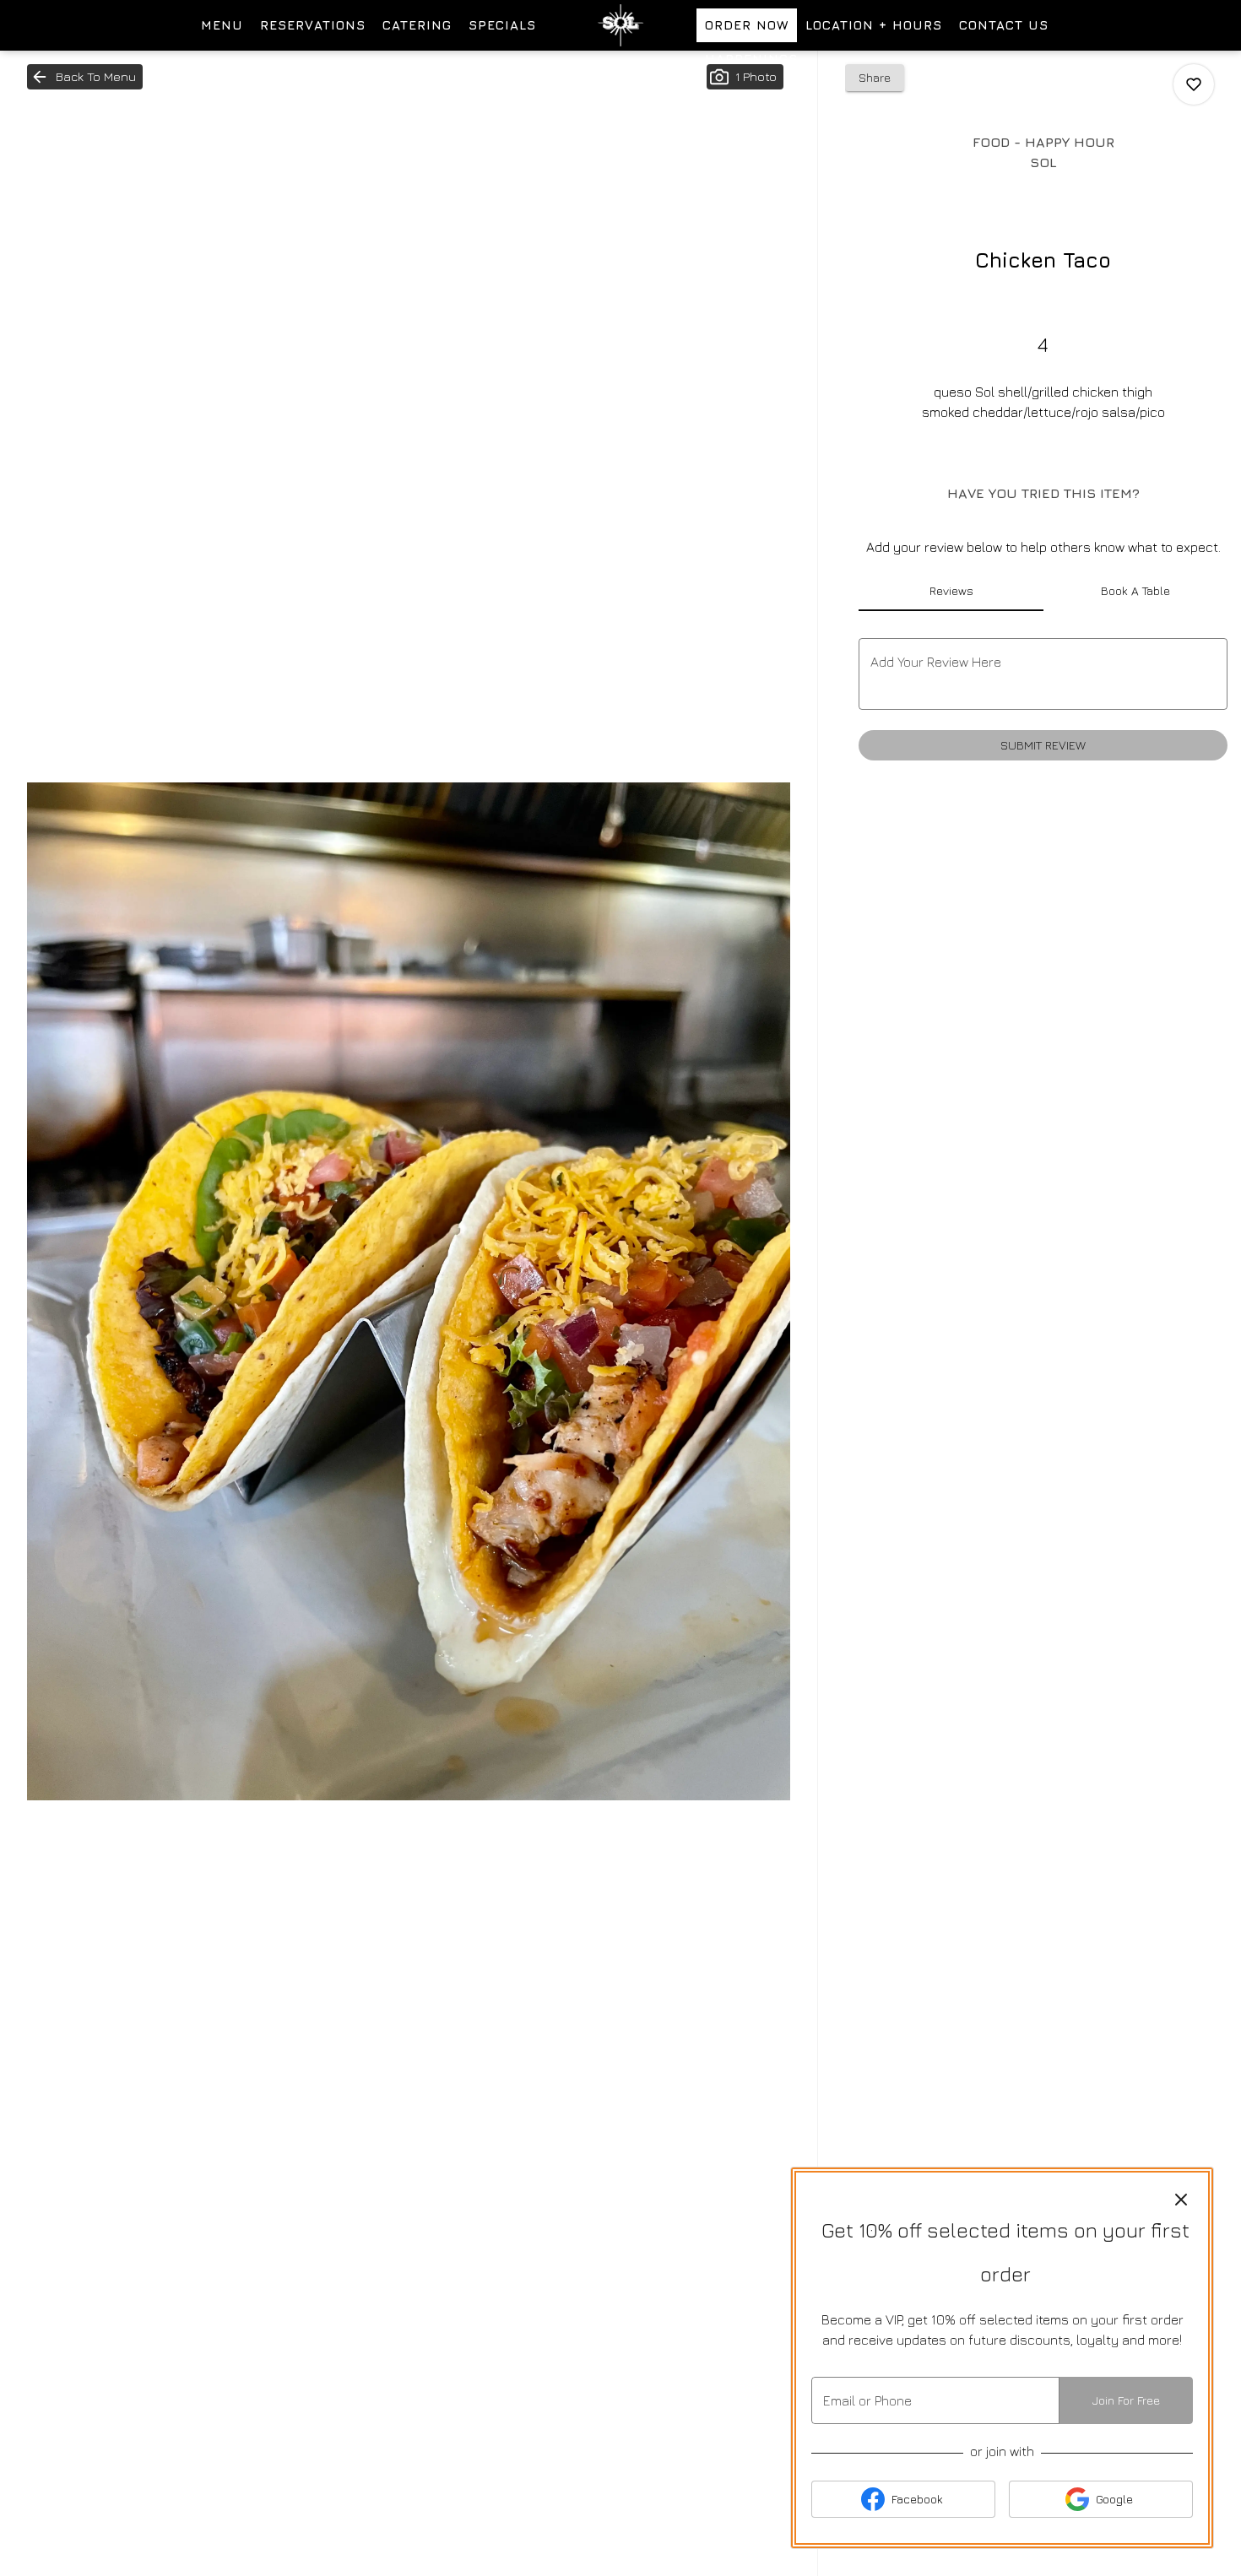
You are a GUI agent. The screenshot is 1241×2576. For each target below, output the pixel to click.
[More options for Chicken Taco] (1194, 84)
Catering (417, 25)
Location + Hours (874, 25)
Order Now (747, 25)
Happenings (751, 59)
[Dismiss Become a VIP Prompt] (1181, 2200)
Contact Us (1004, 25)
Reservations (313, 25)
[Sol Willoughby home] (620, 25)
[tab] (951, 591)
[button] (85, 77)
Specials (502, 25)
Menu (222, 25)
